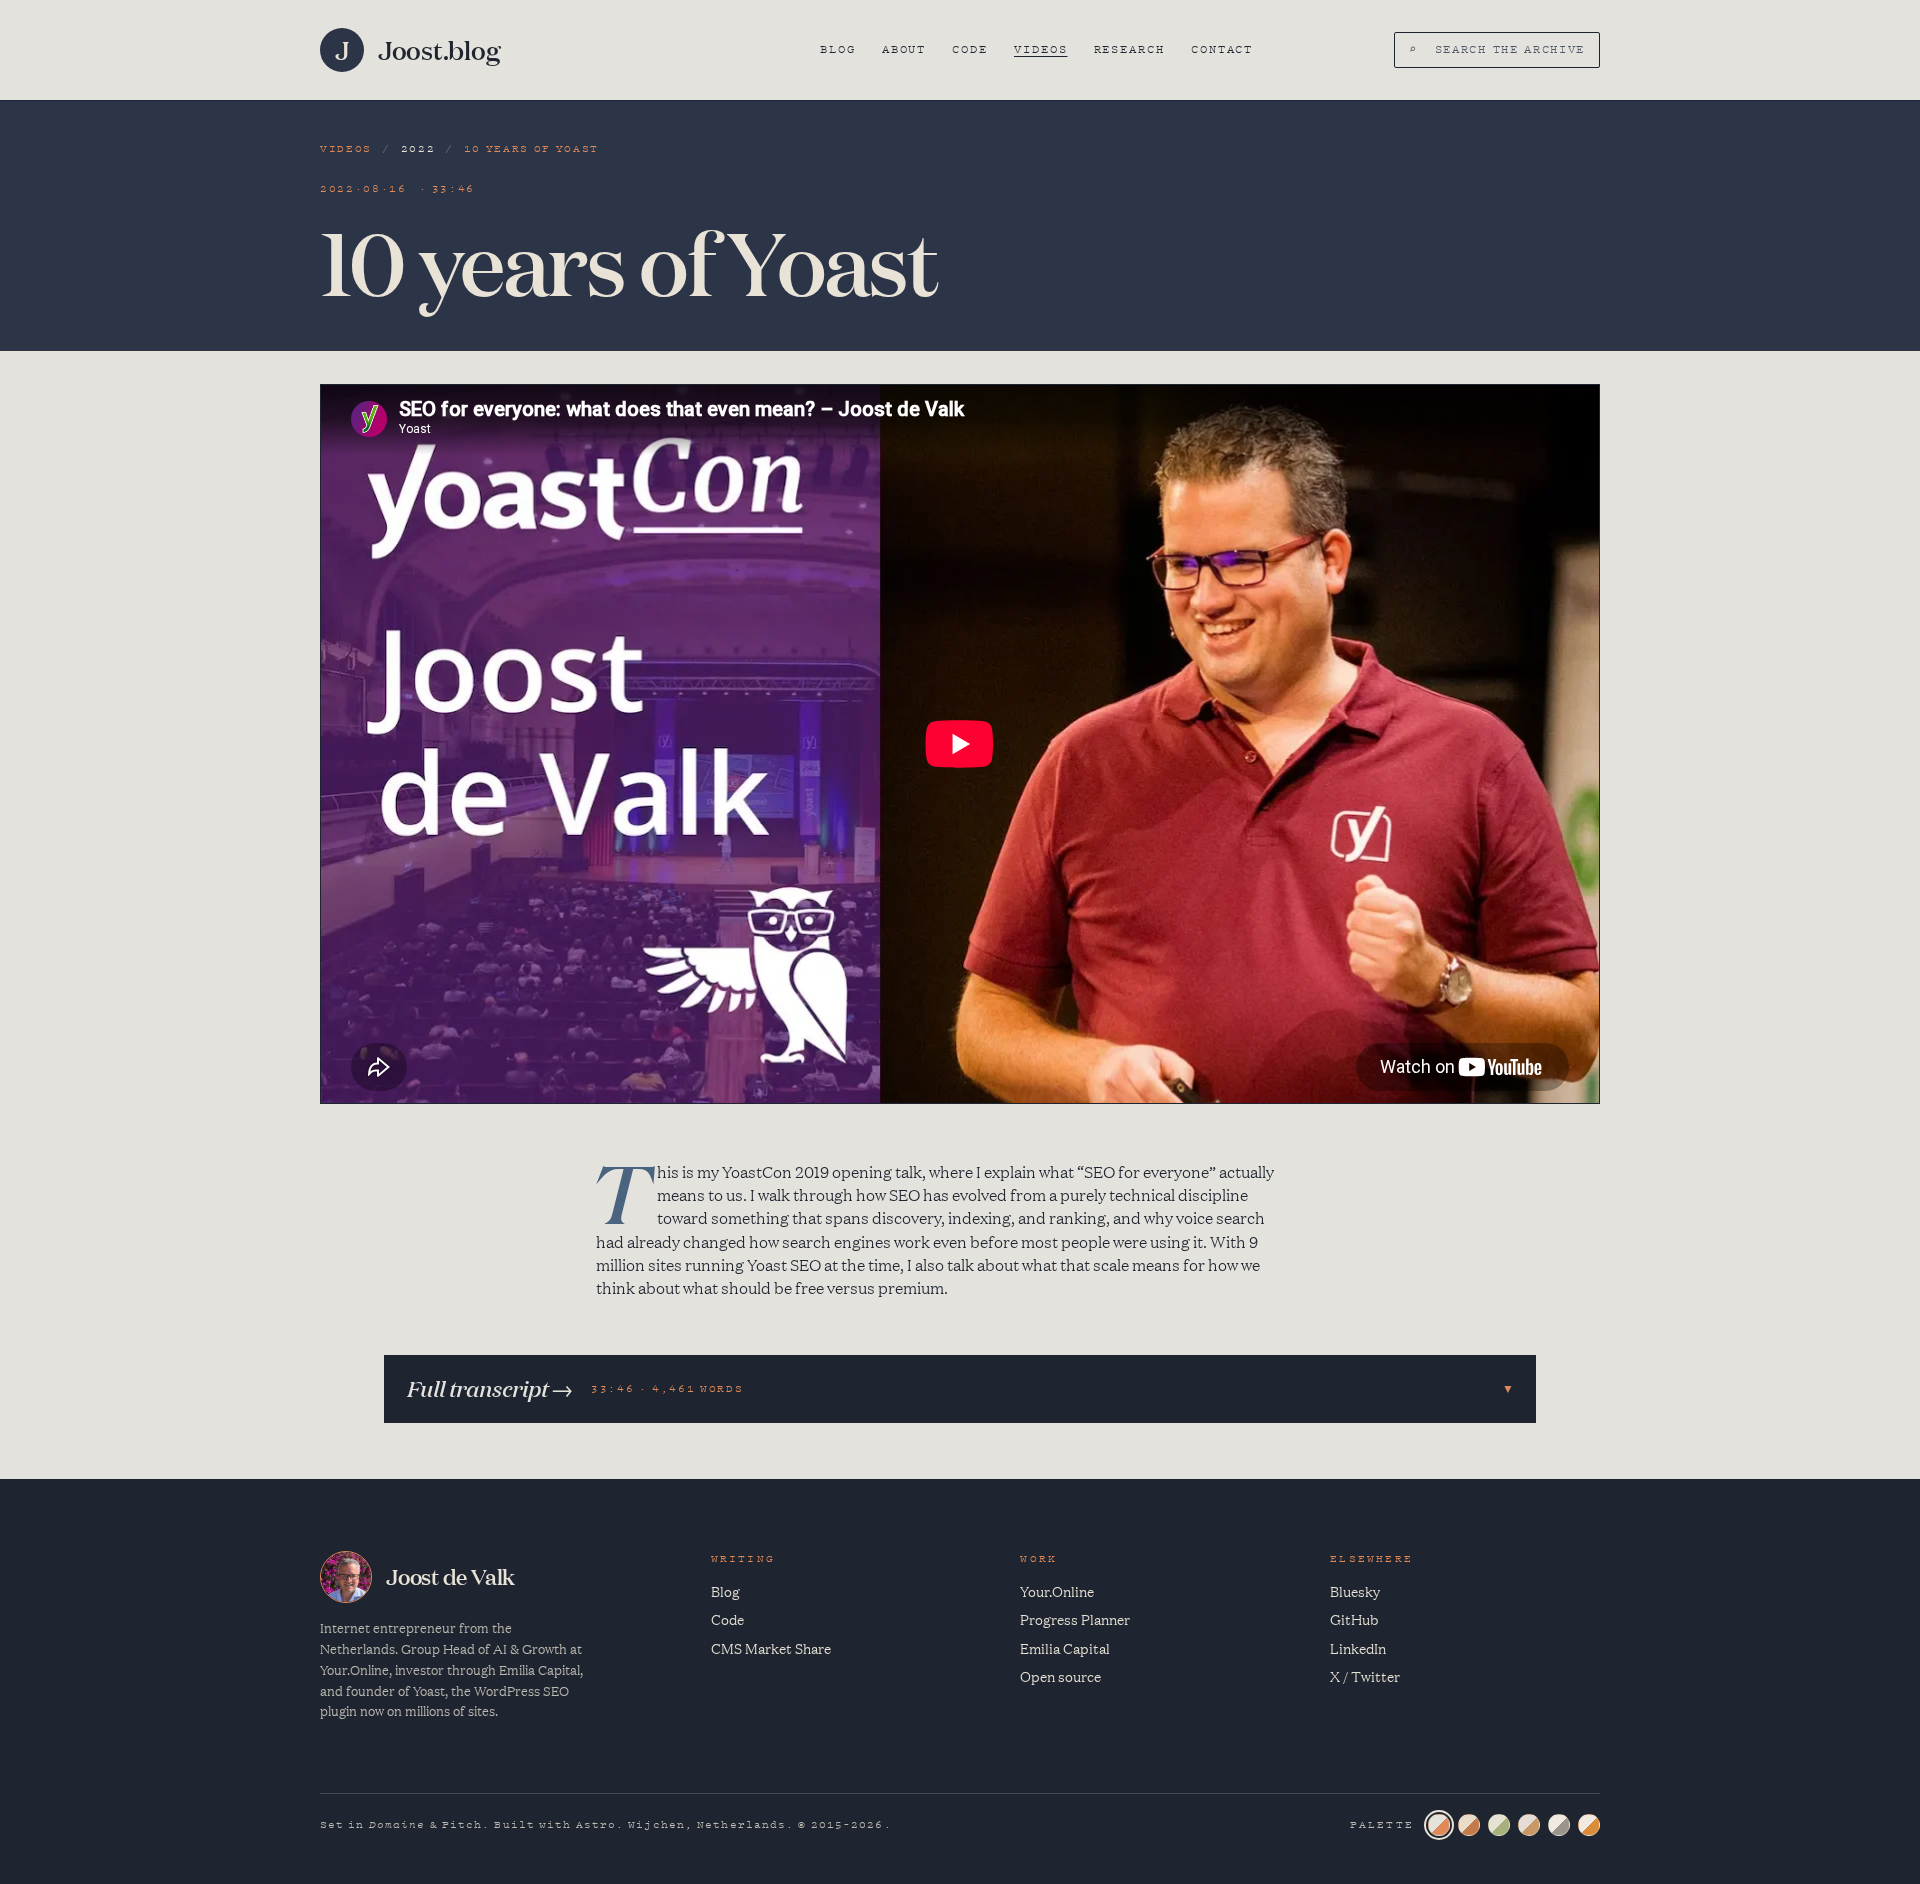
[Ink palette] (1559, 1825)
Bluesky (1355, 1591)
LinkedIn (1358, 1648)
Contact (1222, 49)
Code (970, 49)
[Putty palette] (1469, 1825)
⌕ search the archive (1497, 49)
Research (1129, 49)
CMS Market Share (771, 1648)
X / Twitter (1365, 1676)
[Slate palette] (1439, 1825)
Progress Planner (1075, 1619)
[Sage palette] (1499, 1825)
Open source (1060, 1676)
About (904, 49)
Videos (1041, 49)
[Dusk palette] (1529, 1825)
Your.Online (1057, 1591)
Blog (838, 49)
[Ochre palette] (1589, 1825)
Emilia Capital (1065, 1648)
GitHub (1354, 1619)
